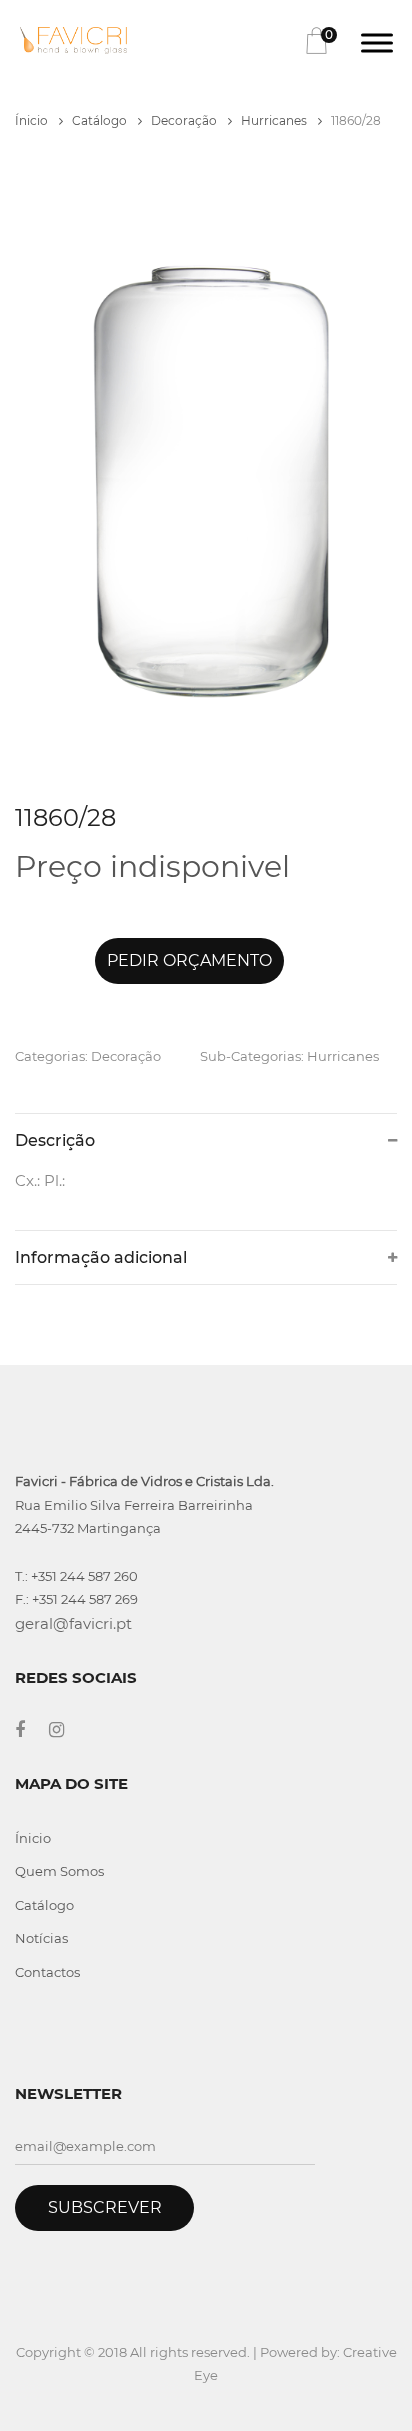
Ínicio (33, 120)
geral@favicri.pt (73, 1623)
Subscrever (105, 2207)
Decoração (185, 120)
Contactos (47, 1972)
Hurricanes (275, 120)
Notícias (41, 1938)
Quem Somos (59, 1871)
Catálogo (101, 120)
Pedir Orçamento (189, 960)
